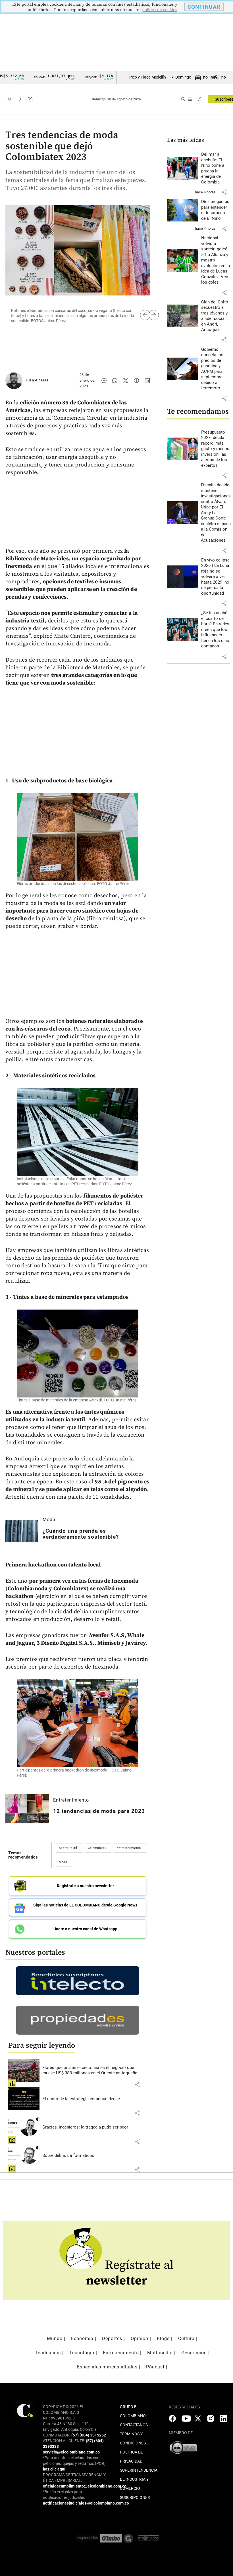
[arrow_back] (140, 315)
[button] (137, 2085)
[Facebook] (136, 381)
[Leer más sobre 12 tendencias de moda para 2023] (27, 1809)
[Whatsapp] (115, 381)
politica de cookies (160, 10)
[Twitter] (126, 381)
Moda (49, 1520)
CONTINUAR (204, 7)
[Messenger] (104, 381)
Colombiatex (97, 1848)
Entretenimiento (71, 1800)
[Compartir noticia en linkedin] (147, 381)
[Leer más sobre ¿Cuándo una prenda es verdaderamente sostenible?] (22, 1531)
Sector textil (68, 1848)
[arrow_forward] (149, 315)
